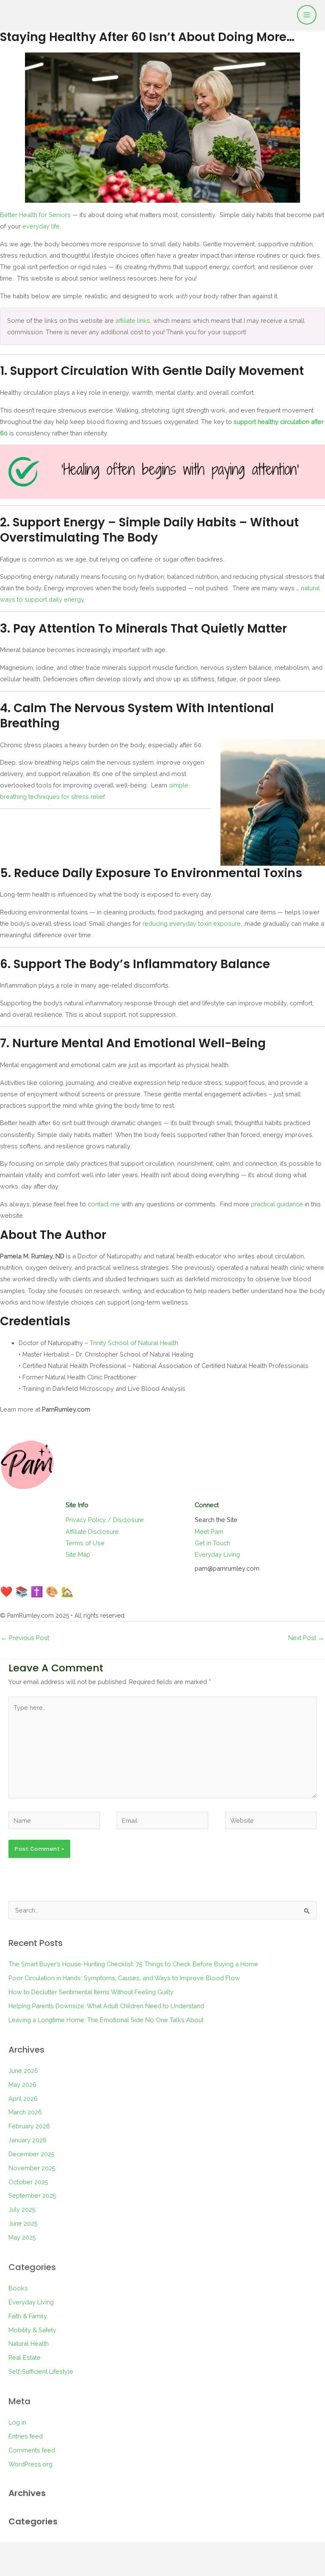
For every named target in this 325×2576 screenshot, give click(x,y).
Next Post (306, 1638)
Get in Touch (212, 1543)
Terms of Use (85, 1543)
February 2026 (29, 2126)
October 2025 (28, 2182)
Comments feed (32, 2450)
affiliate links (133, 321)
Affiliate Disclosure (92, 1532)
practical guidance (277, 1204)
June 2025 (23, 2223)
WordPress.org (30, 2464)
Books (18, 2288)
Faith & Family (28, 2316)
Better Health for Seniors (35, 215)
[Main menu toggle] (307, 15)
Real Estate (25, 2357)
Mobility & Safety (32, 2330)
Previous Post (25, 1638)
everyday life (41, 226)
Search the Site (216, 1520)
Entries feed (26, 2436)
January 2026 (28, 2140)
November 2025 (32, 2168)
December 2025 (32, 2154)
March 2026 (25, 2112)
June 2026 (23, 2071)
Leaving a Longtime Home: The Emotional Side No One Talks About (106, 2020)
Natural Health (29, 2343)
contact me (104, 1204)
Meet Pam (209, 1532)
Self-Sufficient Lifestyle (41, 2371)
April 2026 (23, 2099)
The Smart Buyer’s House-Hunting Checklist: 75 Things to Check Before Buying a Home (133, 1964)
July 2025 (22, 2209)
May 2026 (22, 2085)
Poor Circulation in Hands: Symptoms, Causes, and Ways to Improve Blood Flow (124, 1978)
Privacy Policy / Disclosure (105, 1520)
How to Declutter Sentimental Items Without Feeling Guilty (91, 1992)
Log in (17, 2422)
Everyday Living (217, 1554)
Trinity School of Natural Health (134, 1343)
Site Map (78, 1554)
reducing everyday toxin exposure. (192, 923)
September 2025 (32, 2195)
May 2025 (22, 2237)
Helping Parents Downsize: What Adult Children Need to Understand (106, 2006)
